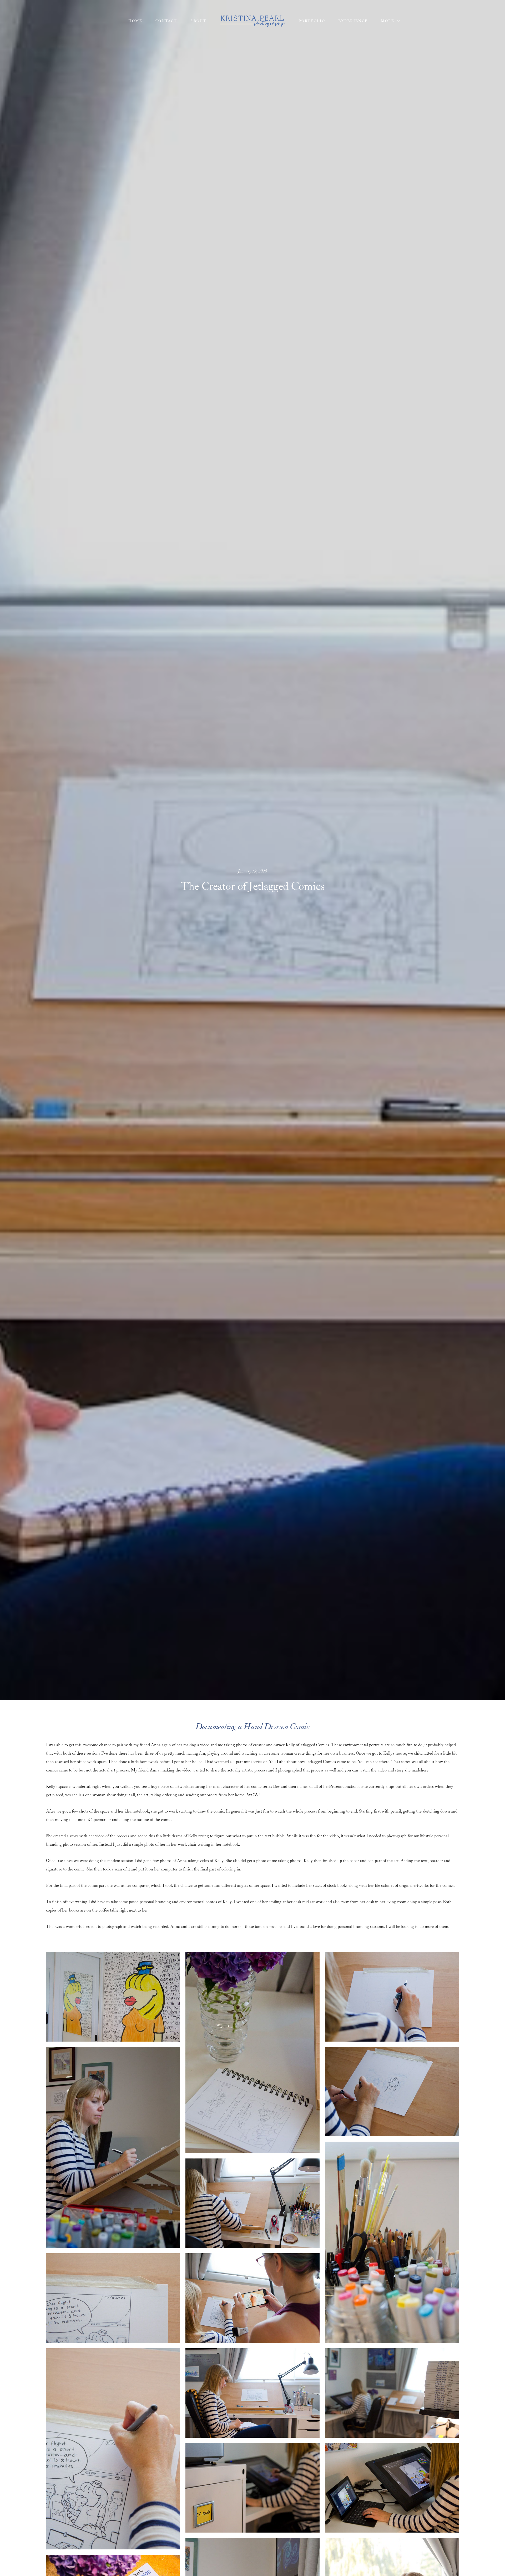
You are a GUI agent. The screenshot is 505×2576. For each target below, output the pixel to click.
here (385, 1762)
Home (135, 21)
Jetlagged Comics (314, 1745)
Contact (166, 21)
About (198, 21)
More (388, 21)
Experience (353, 21)
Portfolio (312, 21)
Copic (94, 1820)
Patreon (336, 1787)
